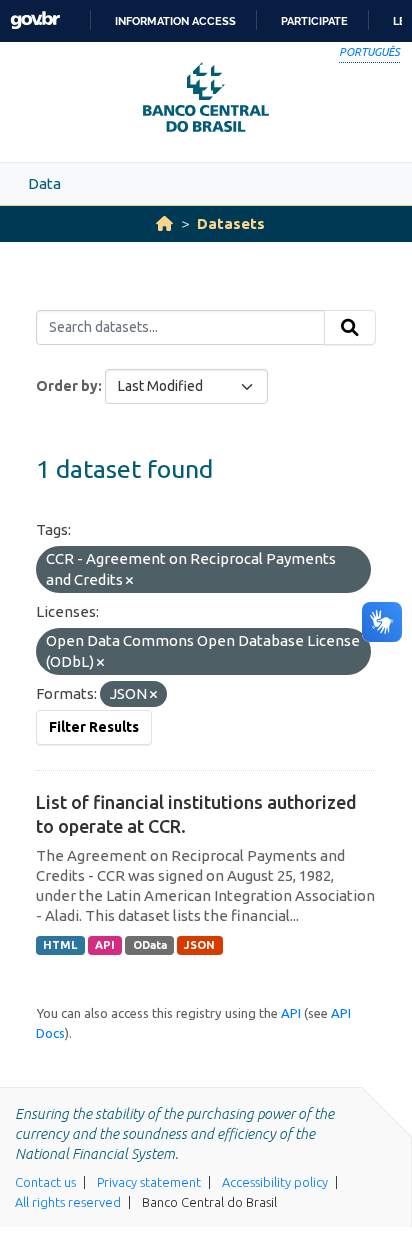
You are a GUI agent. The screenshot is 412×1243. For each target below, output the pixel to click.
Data (44, 183)
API (105, 945)
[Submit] (350, 328)
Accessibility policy (275, 1182)
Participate (314, 21)
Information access (175, 21)
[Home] (164, 223)
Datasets (231, 223)
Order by (67, 386)
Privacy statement (149, 1182)
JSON (199, 945)
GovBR (35, 20)
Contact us (45, 1182)
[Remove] (129, 581)
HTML (60, 945)
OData (150, 945)
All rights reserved (68, 1202)
